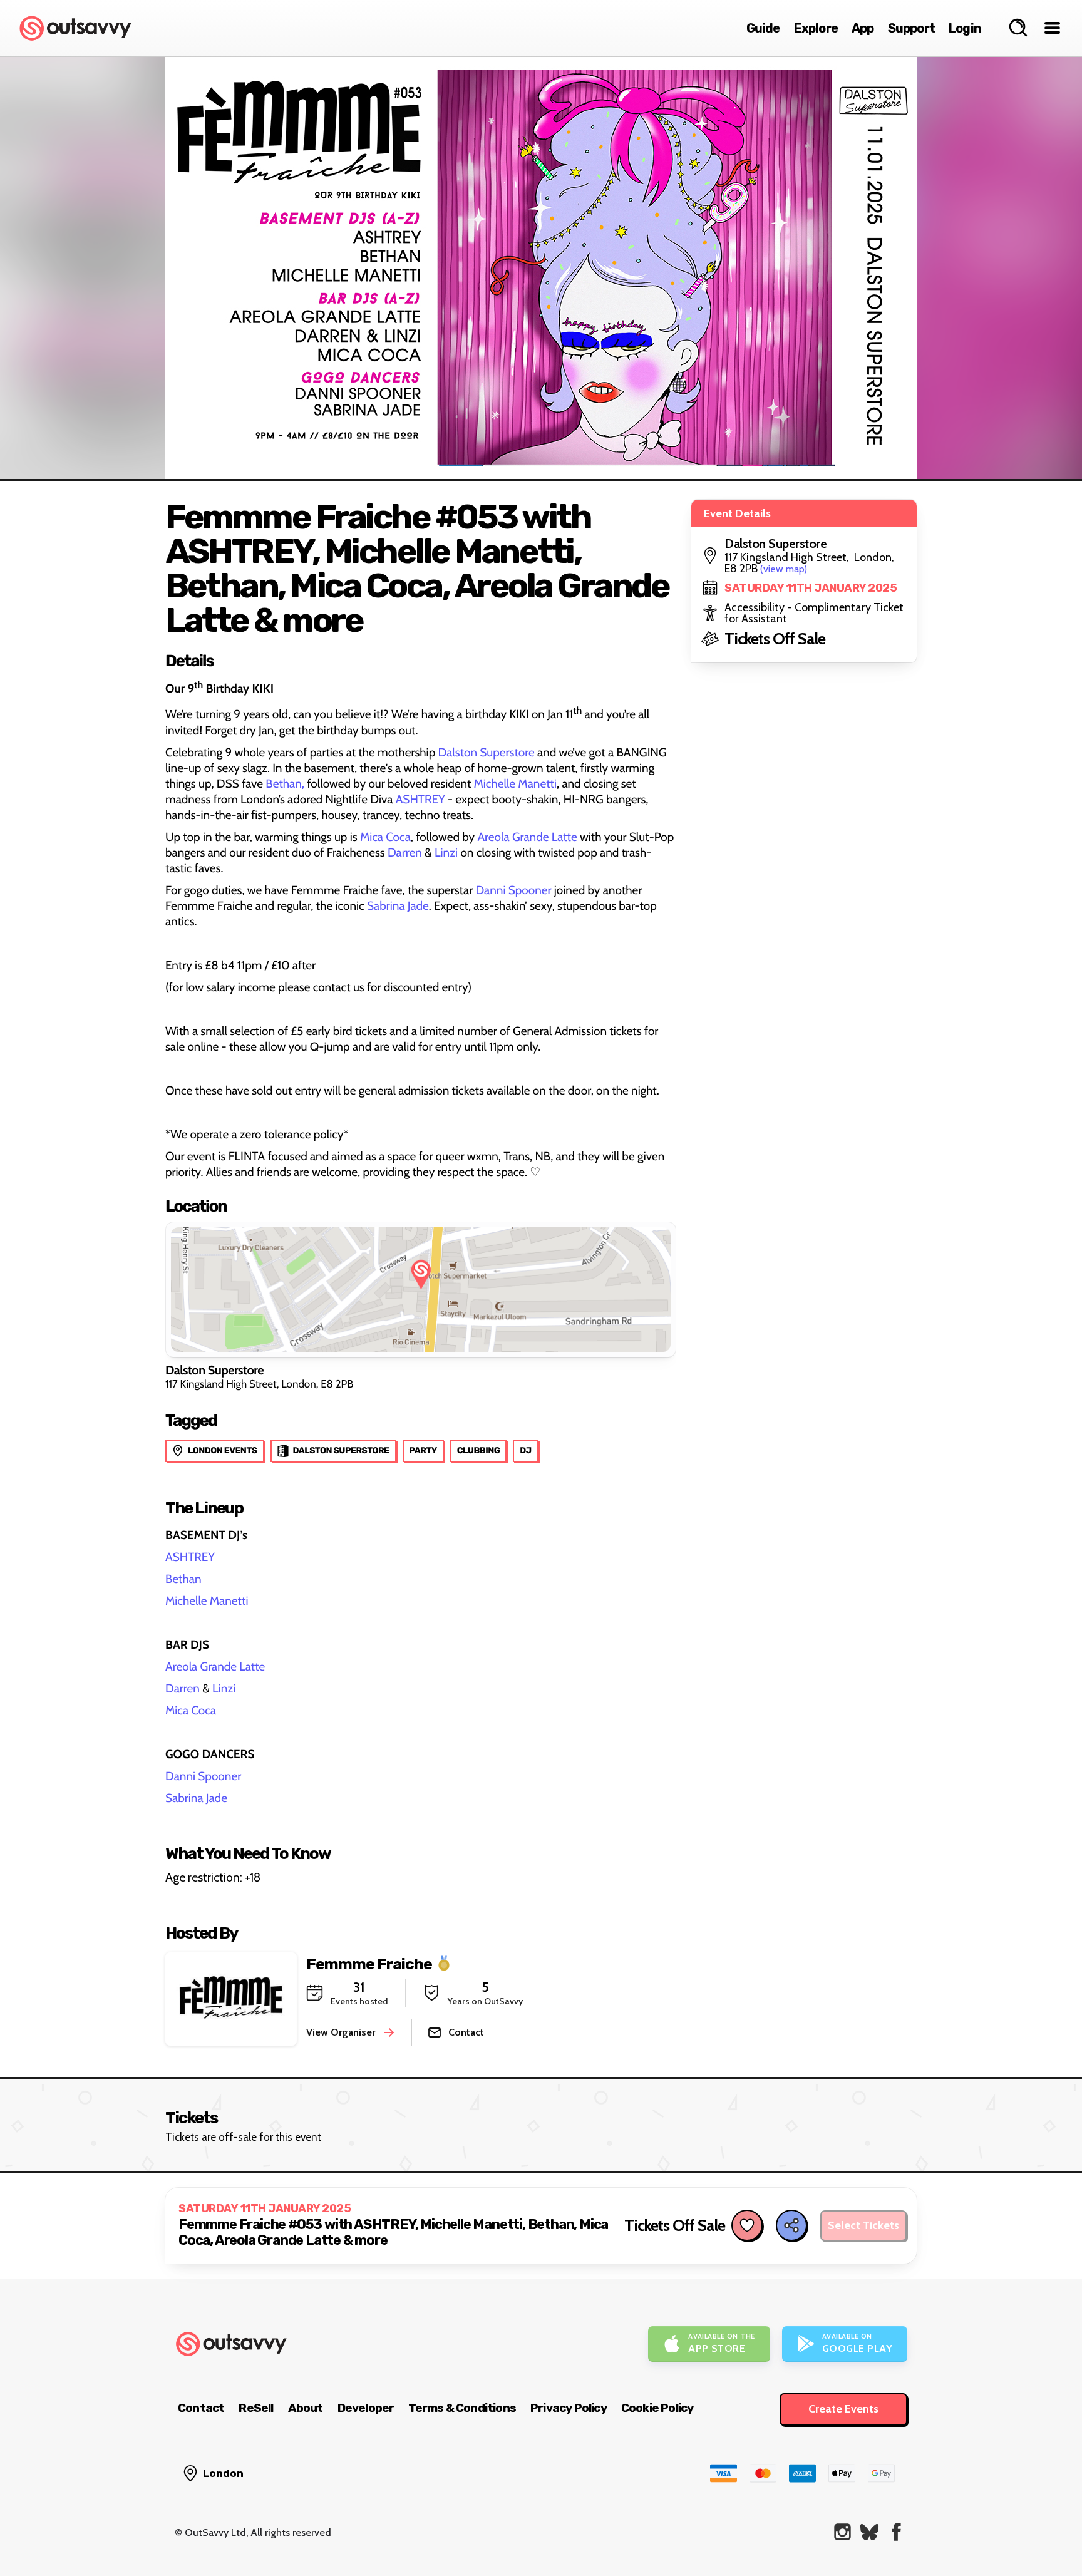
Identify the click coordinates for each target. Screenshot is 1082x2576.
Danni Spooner (513, 890)
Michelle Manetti (515, 784)
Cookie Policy (657, 2408)
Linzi (447, 853)
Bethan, (285, 784)
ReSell (256, 2408)
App (863, 28)
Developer (366, 2408)
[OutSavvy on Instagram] (842, 2532)
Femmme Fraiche (369, 1964)
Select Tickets (863, 2225)
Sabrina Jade (398, 906)
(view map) (784, 569)
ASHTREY (420, 799)
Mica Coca (385, 837)
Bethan (183, 1579)
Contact (201, 2408)
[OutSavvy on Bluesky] (869, 2532)
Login (965, 28)
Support (911, 28)
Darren (405, 853)
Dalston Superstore (487, 752)
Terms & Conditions (462, 2408)
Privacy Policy (569, 2408)
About (306, 2408)
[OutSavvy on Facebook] (896, 2532)
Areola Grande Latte (527, 837)
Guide (763, 28)
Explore (816, 28)
